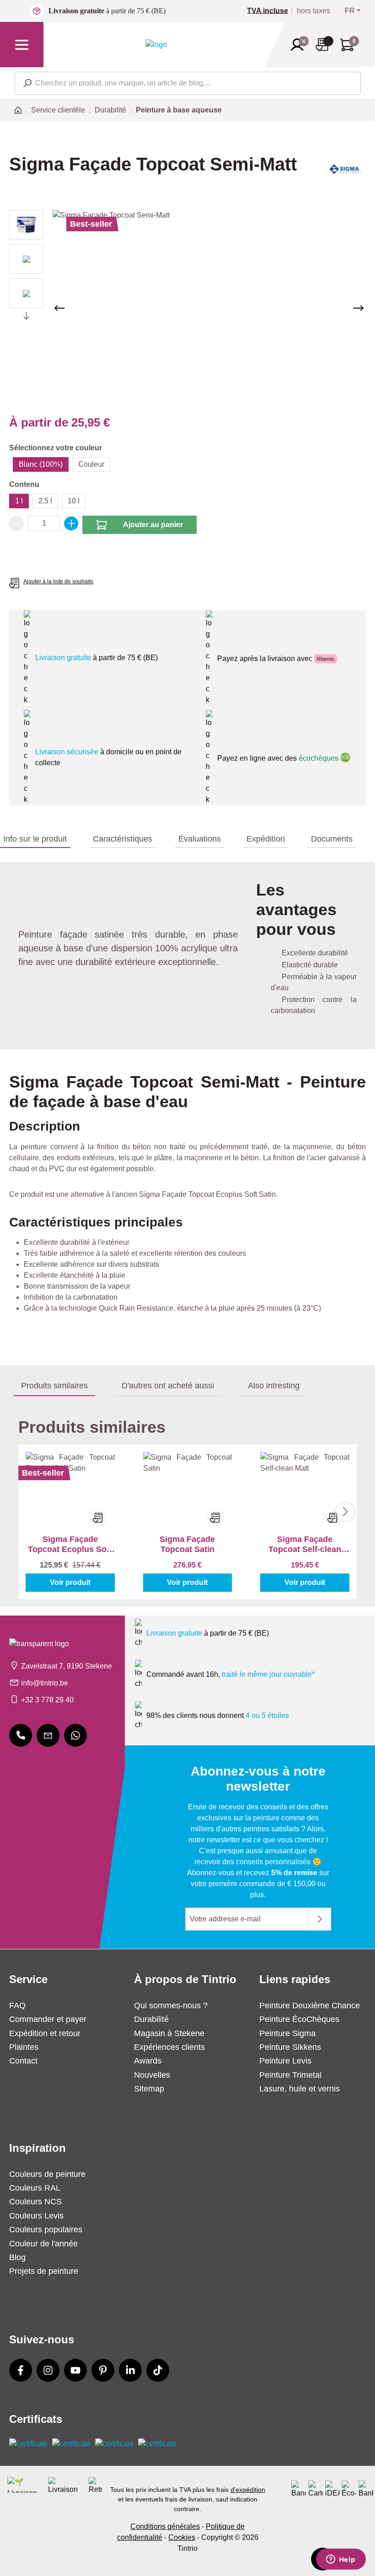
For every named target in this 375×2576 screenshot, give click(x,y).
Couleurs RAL (35, 2188)
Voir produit (70, 1582)
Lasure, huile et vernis (300, 2089)
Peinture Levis (285, 2061)
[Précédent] (59, 308)
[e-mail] (48, 1735)
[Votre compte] (300, 45)
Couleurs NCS (35, 2202)
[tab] (35, 839)
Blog (17, 2257)
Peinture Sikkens (290, 2047)
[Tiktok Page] (158, 2370)
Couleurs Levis (36, 2216)
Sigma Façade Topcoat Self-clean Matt (305, 1544)
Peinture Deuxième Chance (310, 2005)
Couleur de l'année (43, 2244)
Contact (23, 2061)
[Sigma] (345, 172)
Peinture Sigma (287, 2033)
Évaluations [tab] (200, 839)
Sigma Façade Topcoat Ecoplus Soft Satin (70, 1544)
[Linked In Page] (130, 2370)
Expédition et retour (45, 2033)
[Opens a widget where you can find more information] (341, 2560)
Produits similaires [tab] (54, 1386)
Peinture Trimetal (290, 2075)
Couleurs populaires (46, 2229)
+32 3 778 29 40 (47, 1700)
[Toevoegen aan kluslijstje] (98, 1518)
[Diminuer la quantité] (16, 523)
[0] (271, 11)
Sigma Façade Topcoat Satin (187, 1544)
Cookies (182, 2537)
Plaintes (24, 2047)
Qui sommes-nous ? (171, 2005)
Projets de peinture (44, 2271)
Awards (148, 2061)
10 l (74, 501)
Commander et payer (48, 2019)
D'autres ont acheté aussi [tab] (168, 1386)
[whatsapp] (75, 1735)
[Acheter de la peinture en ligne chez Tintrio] (156, 44)
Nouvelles (152, 2075)
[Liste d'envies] (325, 45)
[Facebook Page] (21, 2370)
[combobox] (188, 83)
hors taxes (313, 11)
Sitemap (149, 2089)
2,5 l (45, 501)
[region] (187, 308)
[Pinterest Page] (103, 2370)
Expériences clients (169, 2047)
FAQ (17, 2005)
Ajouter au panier (153, 525)
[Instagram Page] (48, 2370)
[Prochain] (359, 308)
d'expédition (248, 2490)
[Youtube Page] (75, 2370)
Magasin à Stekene (169, 2033)
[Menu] (22, 45)
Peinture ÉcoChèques (299, 2019)
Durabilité (151, 2019)
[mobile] (21, 1735)
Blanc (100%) (41, 464)
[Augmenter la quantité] (71, 523)
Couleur (91, 464)
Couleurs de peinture (47, 2174)
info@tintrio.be (45, 1683)
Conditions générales (165, 2526)
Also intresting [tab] (274, 1386)
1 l (19, 501)
